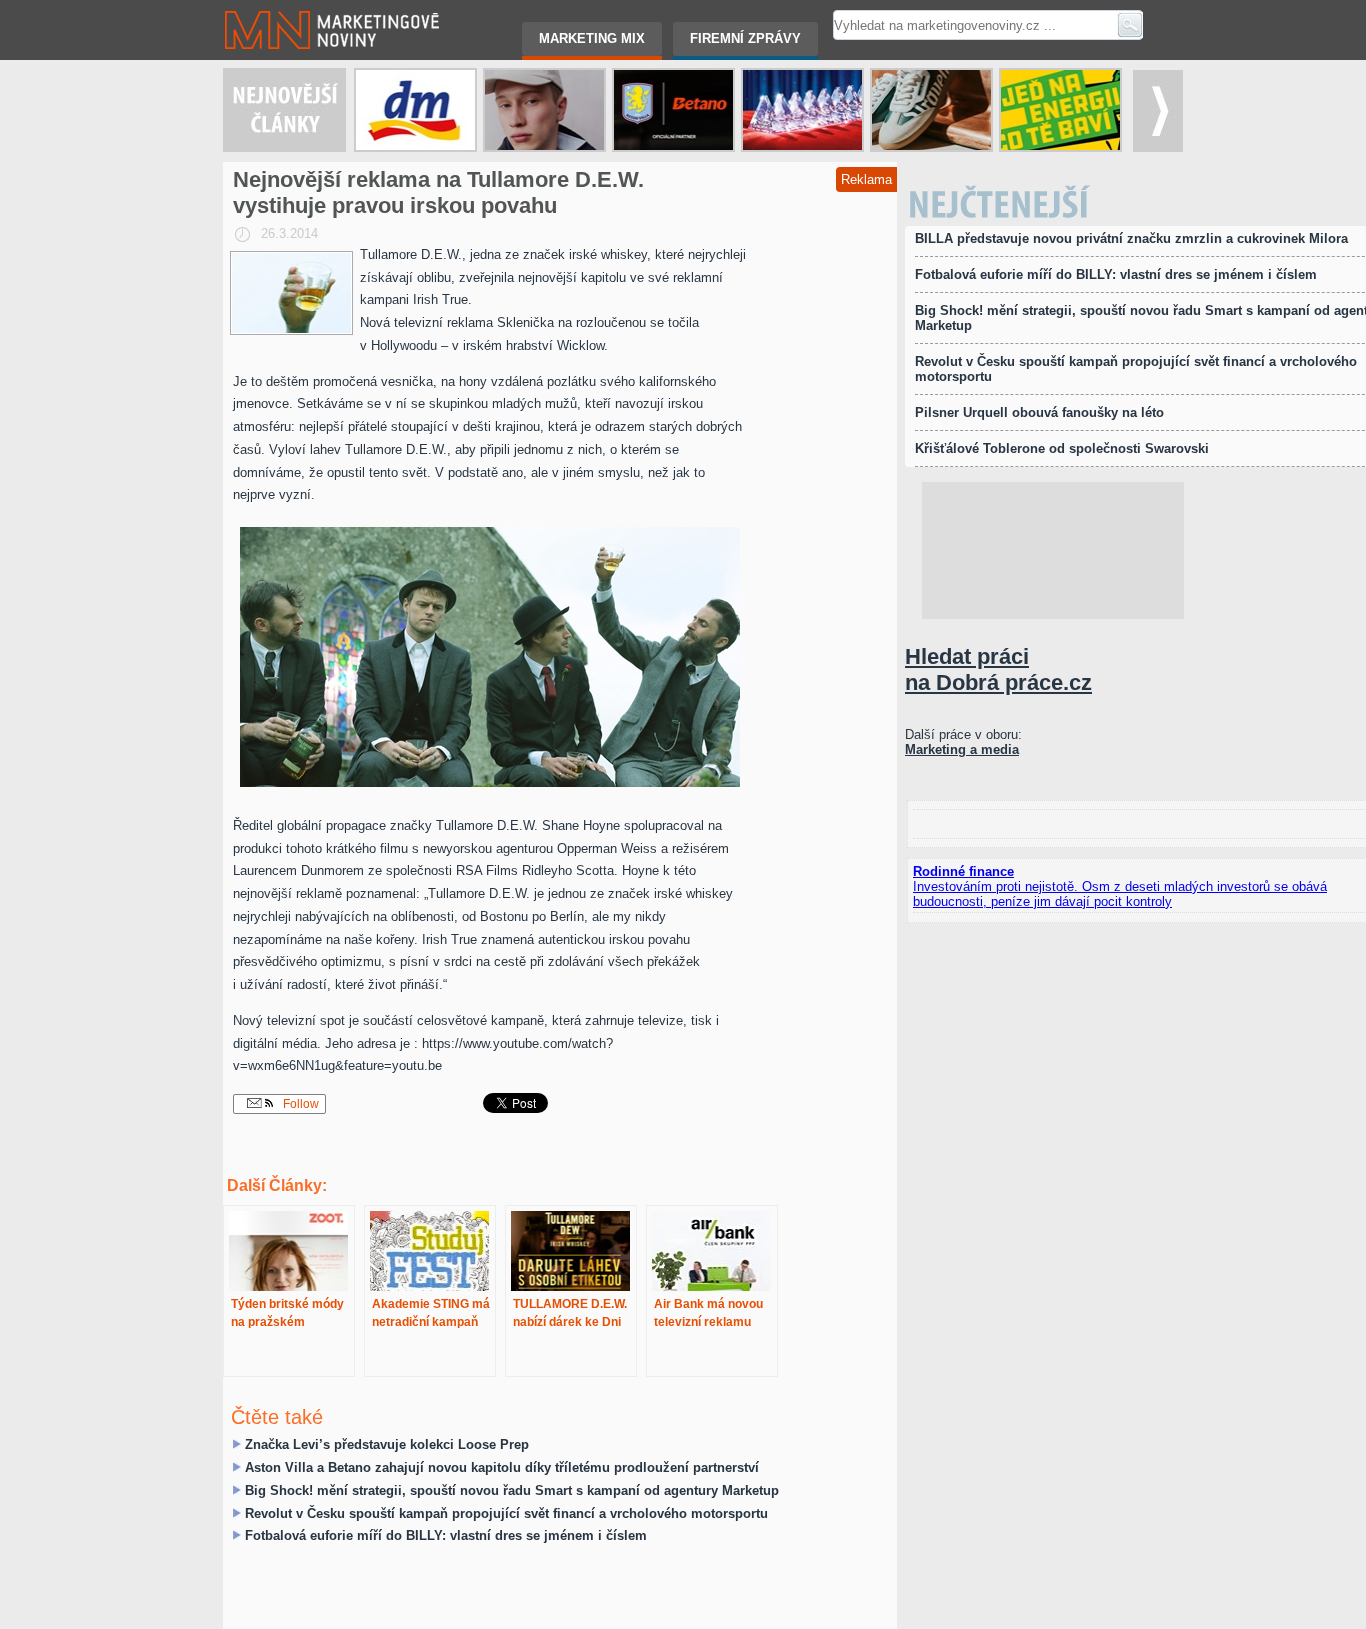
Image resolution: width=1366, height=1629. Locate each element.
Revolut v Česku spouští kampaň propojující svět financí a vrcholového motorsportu (506, 1513)
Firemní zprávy (745, 38)
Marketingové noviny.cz (291, 7)
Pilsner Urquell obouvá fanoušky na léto (1039, 412)
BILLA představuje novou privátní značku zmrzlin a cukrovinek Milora (1131, 238)
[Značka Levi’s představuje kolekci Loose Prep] (544, 110)
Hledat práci (998, 669)
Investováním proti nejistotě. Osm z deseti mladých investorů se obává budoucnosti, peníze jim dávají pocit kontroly (1120, 894)
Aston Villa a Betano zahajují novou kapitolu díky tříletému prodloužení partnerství (502, 1467)
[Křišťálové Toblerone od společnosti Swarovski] (802, 110)
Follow (299, 1104)
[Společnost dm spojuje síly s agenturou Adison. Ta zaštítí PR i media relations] (415, 110)
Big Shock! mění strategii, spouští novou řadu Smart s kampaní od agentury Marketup (512, 1490)
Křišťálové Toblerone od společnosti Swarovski (1062, 448)
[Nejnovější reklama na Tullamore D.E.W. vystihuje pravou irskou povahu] (291, 293)
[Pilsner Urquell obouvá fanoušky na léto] (931, 110)
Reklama (866, 179)
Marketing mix (592, 38)
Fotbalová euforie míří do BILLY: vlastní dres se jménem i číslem (446, 1535)
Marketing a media (962, 749)
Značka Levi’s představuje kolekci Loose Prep (387, 1444)
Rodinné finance (963, 871)
